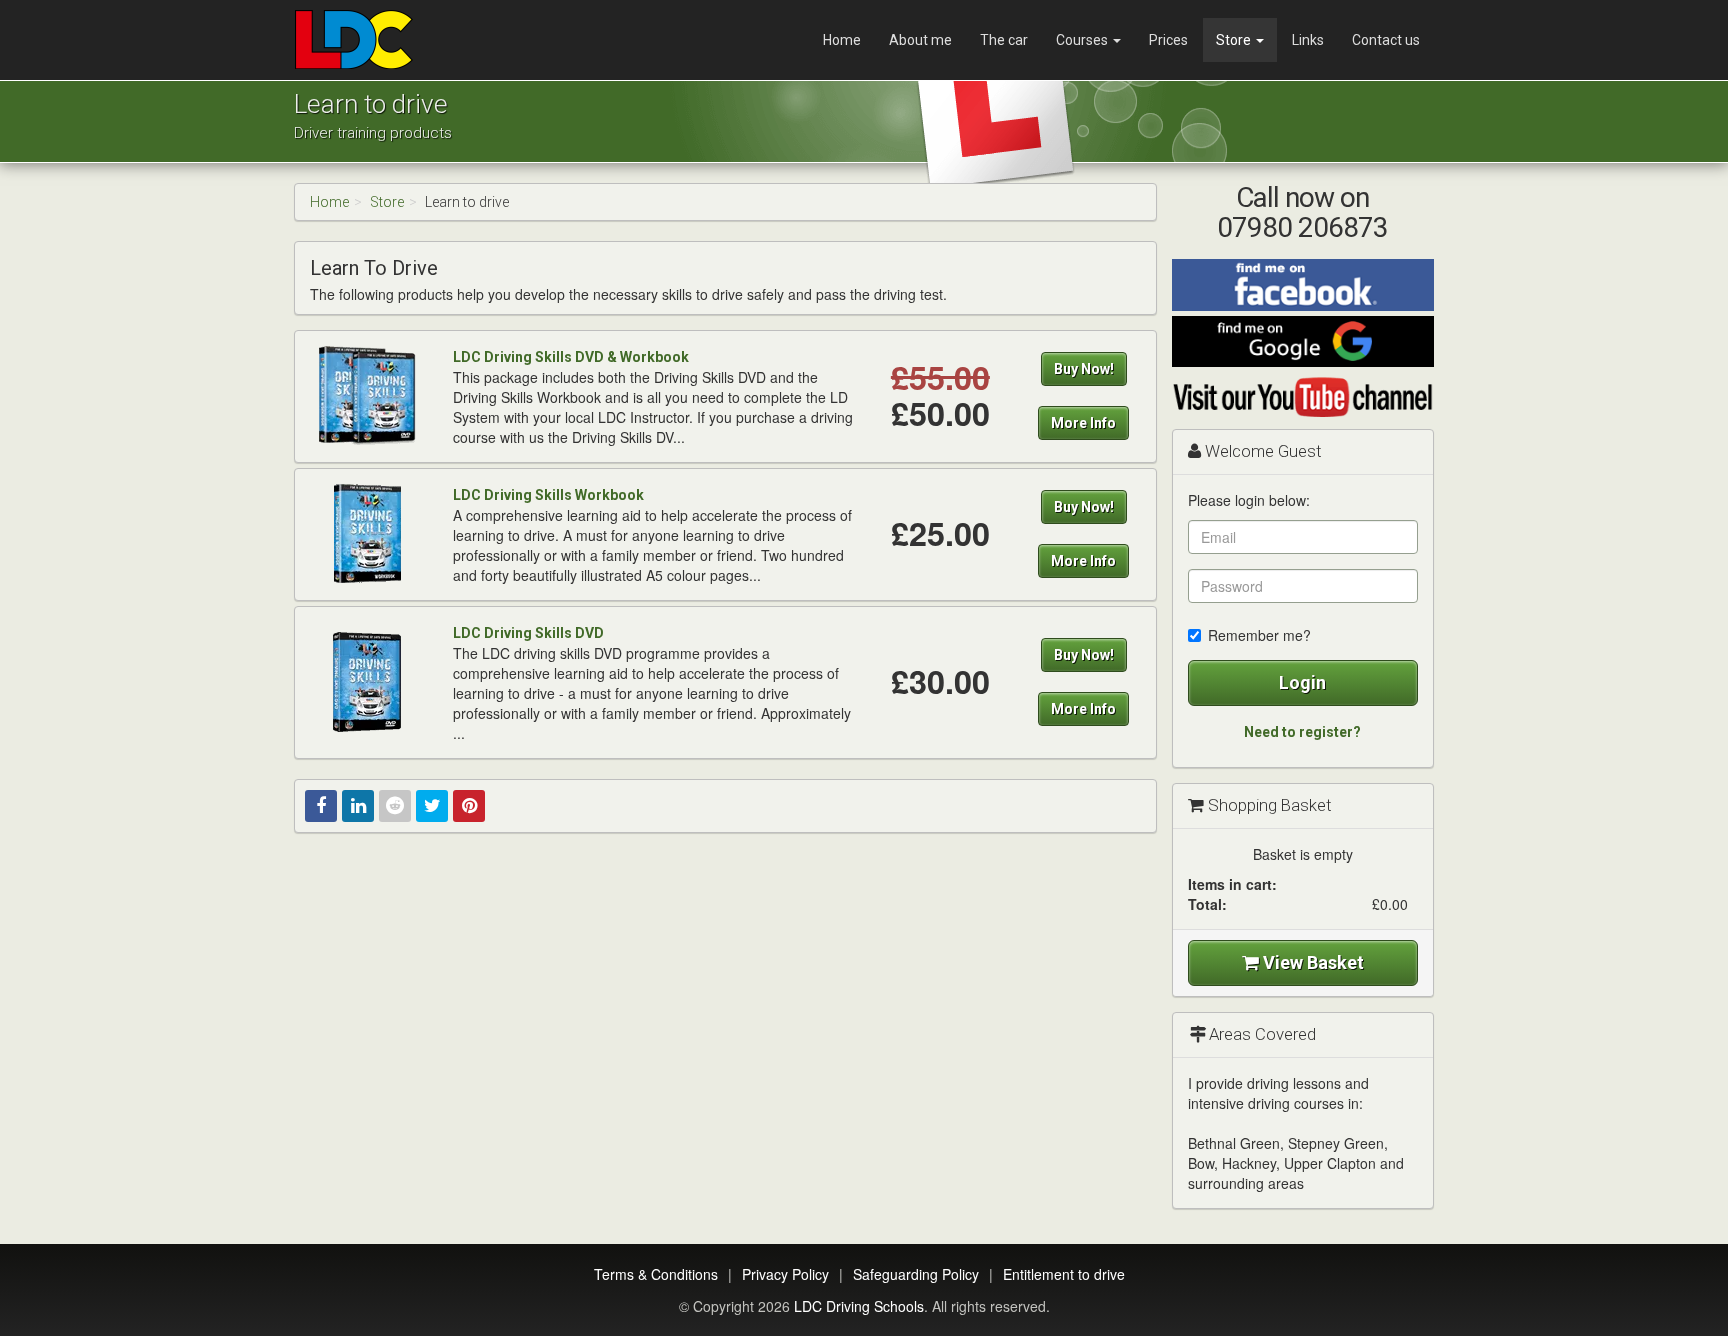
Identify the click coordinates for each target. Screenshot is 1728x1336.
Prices (1168, 40)
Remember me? (1259, 635)
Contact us (1386, 40)
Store (1235, 40)
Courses (1083, 40)
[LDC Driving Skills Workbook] (367, 533)
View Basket (1311, 962)
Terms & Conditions (656, 1274)
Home (842, 40)
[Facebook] (321, 806)
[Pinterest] (469, 806)
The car (1004, 40)
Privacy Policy (785, 1274)
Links (1308, 40)
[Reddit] (395, 806)
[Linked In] (358, 806)
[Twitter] (432, 806)
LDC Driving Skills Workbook (548, 495)
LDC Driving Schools (859, 1306)
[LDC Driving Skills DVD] (367, 681)
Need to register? (1302, 732)
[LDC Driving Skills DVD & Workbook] (367, 395)
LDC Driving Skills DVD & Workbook (571, 357)
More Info (1083, 423)
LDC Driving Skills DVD (528, 633)
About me (920, 40)
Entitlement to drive (1064, 1274)
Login (1302, 682)
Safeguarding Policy (916, 1274)
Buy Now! (1084, 369)
